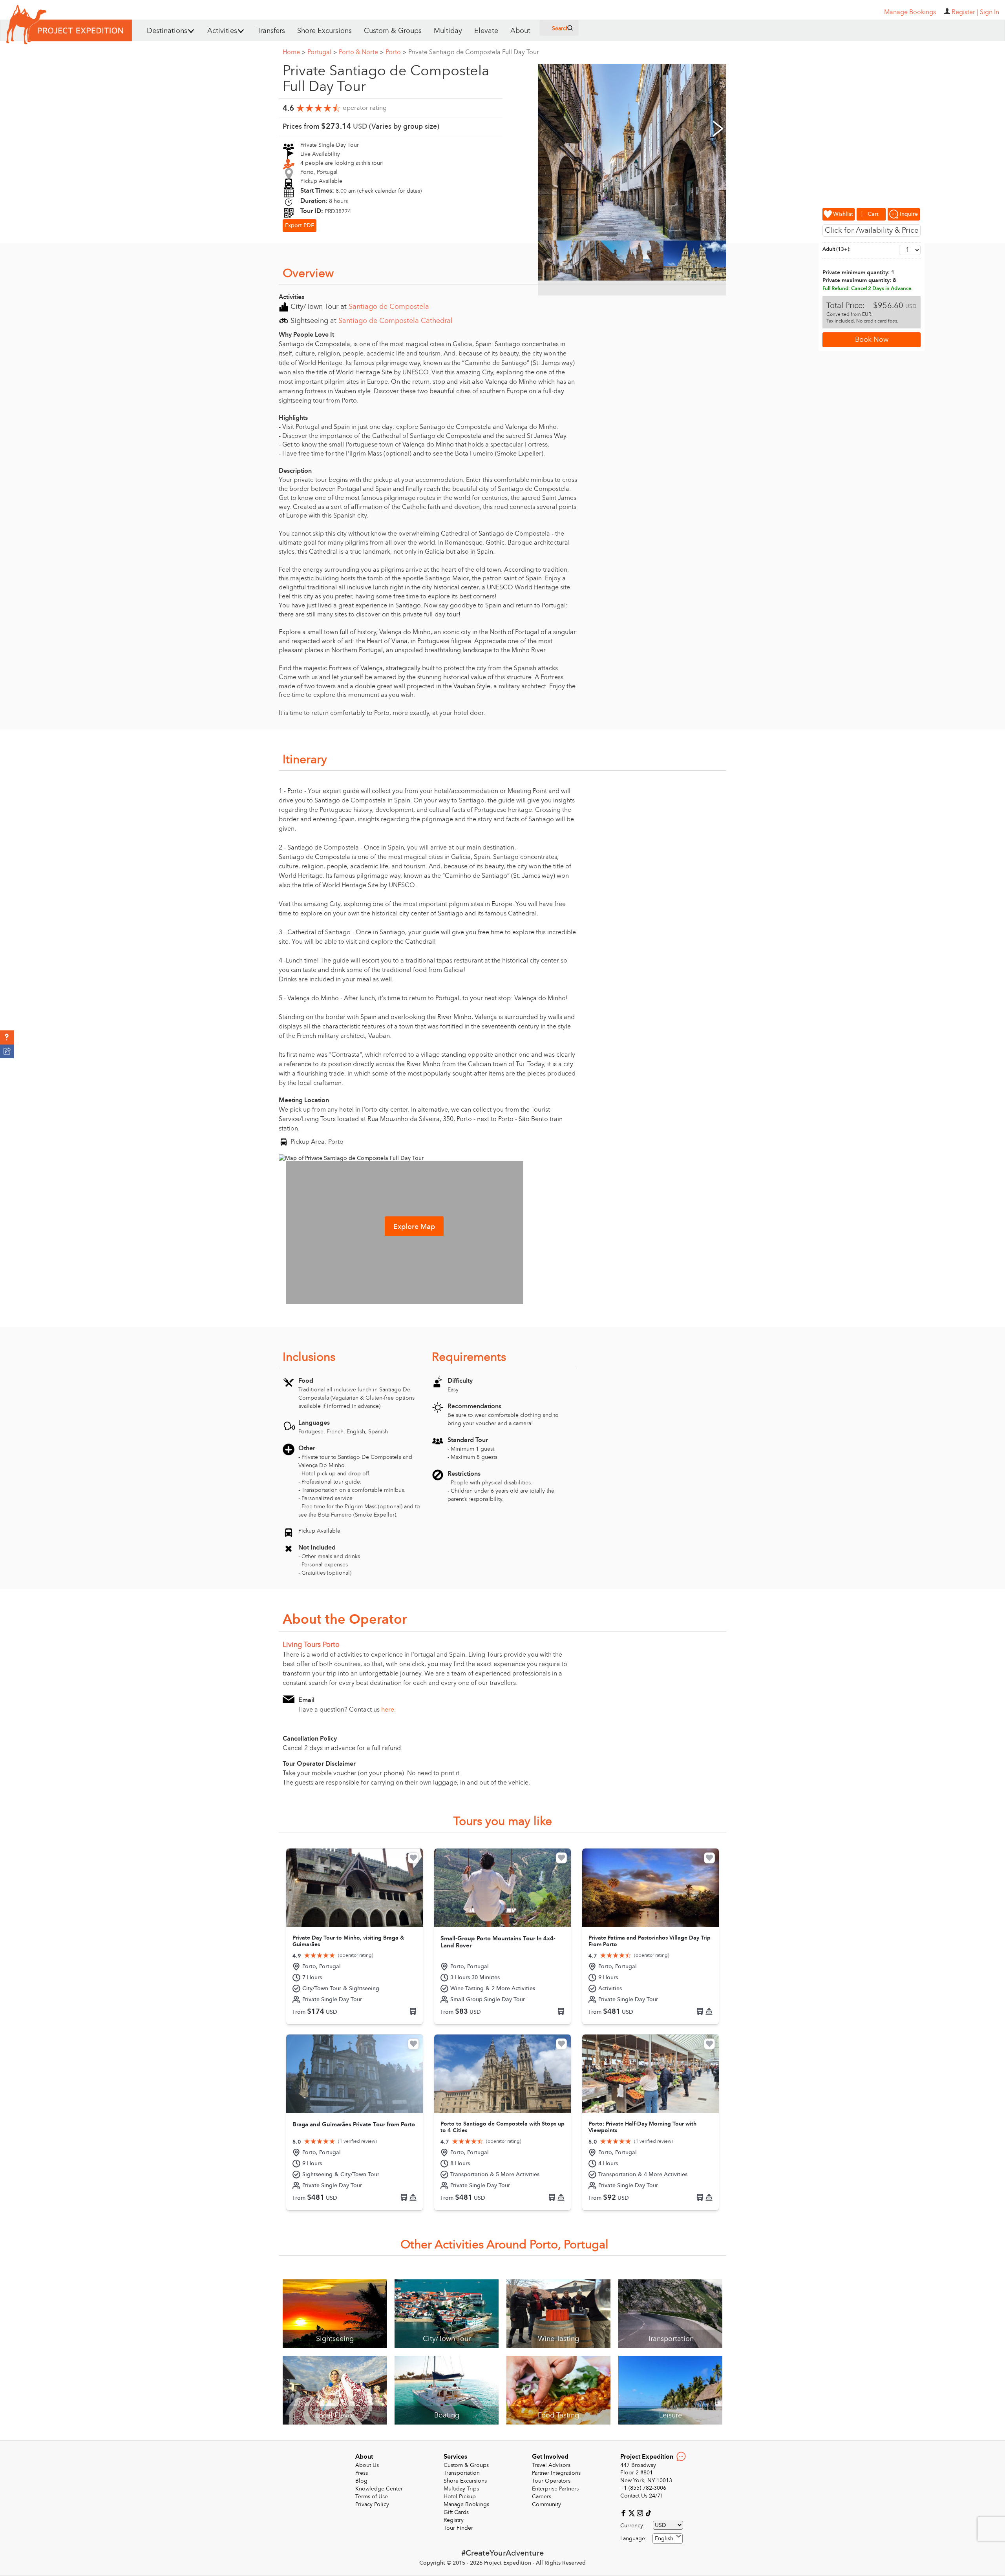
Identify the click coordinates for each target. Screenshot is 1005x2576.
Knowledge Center (379, 2489)
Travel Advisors (551, 2465)
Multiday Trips (461, 2489)
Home (294, 52)
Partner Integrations (556, 2473)
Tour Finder (458, 2528)
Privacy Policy (372, 2504)
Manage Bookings (466, 2504)
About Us (367, 2465)
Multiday (448, 31)
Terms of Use (372, 2497)
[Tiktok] (648, 2513)
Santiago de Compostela (389, 307)
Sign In (989, 12)
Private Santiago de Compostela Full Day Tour (474, 52)
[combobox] (668, 2539)
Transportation (462, 2473)
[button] (7, 1037)
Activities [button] (222, 31)
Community (546, 2504)
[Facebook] (624, 2513)
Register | (965, 12)
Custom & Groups (393, 31)
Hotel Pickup (460, 2497)
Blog (361, 2481)
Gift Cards (456, 2512)
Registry (454, 2520)
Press (362, 2473)
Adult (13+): (837, 249)
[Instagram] (641, 2513)
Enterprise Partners (555, 2489)
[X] (633, 2513)
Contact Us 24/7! (641, 2496)
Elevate (486, 31)
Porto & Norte (361, 52)
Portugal (322, 52)
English (664, 2539)
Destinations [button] (167, 31)
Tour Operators (551, 2481)
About (520, 31)
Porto (396, 52)
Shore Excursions (324, 31)
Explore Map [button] (414, 1227)
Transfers (271, 31)
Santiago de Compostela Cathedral (396, 321)
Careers (542, 2497)
